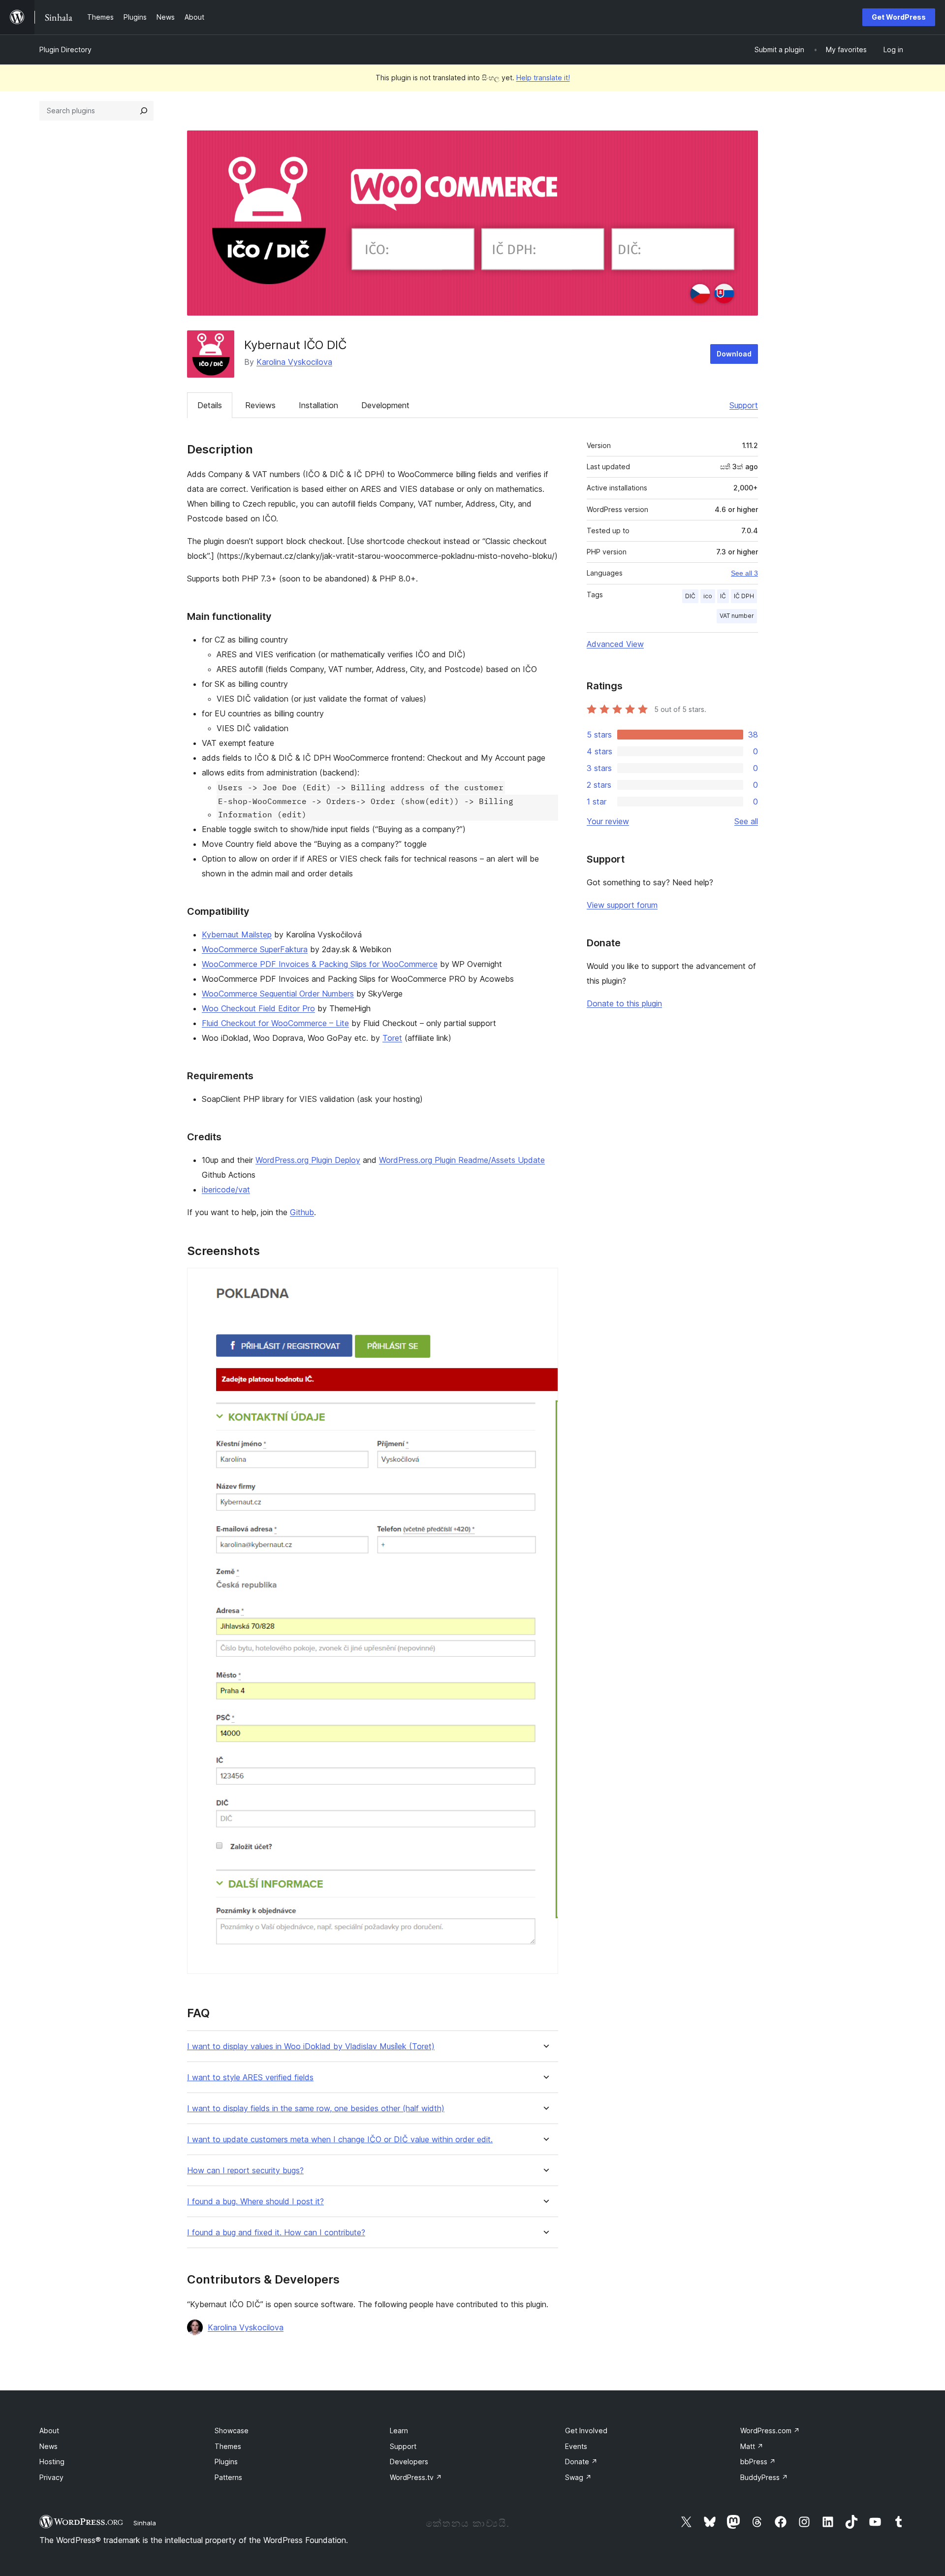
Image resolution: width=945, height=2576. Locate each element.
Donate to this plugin (624, 1003)
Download (734, 354)
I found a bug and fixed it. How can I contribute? (276, 2233)
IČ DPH (744, 596)
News (48, 2446)
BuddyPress (764, 2477)
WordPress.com (770, 2431)
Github (302, 1212)
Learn (399, 2431)
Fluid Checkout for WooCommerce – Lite (275, 1023)
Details (210, 405)
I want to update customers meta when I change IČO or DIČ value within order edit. (340, 2140)
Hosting (52, 2462)
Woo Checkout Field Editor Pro (258, 1008)
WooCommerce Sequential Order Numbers (278, 994)
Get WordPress (899, 17)
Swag (578, 2477)
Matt (752, 2446)
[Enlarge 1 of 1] (545, 1281)
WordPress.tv (416, 2477)
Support (744, 405)
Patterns (228, 2477)
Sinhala (145, 2523)
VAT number (737, 616)
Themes (228, 2446)
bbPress (758, 2462)
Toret (392, 1038)
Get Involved (586, 2431)
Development (385, 405)
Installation (318, 405)
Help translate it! (543, 78)
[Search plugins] (144, 111)
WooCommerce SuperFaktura (255, 949)
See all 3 (744, 573)
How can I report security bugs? (245, 2171)
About (49, 2431)
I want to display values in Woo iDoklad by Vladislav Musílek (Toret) (311, 2046)
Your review (608, 821)
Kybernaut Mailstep (237, 934)
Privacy (51, 2477)
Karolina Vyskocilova (294, 362)
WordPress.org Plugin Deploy (308, 1160)
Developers (409, 2462)
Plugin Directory (65, 49)
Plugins (226, 2462)
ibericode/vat (226, 1190)
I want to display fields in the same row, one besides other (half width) (316, 2109)
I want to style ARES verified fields (250, 2077)
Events (576, 2446)
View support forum (622, 905)
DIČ (690, 596)
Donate (581, 2462)
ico (708, 596)
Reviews (260, 405)
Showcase (232, 2431)
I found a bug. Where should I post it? (255, 2202)
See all (746, 821)
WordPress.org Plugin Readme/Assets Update (462, 1160)
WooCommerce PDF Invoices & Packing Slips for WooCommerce (320, 964)
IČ (723, 596)
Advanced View (615, 644)
